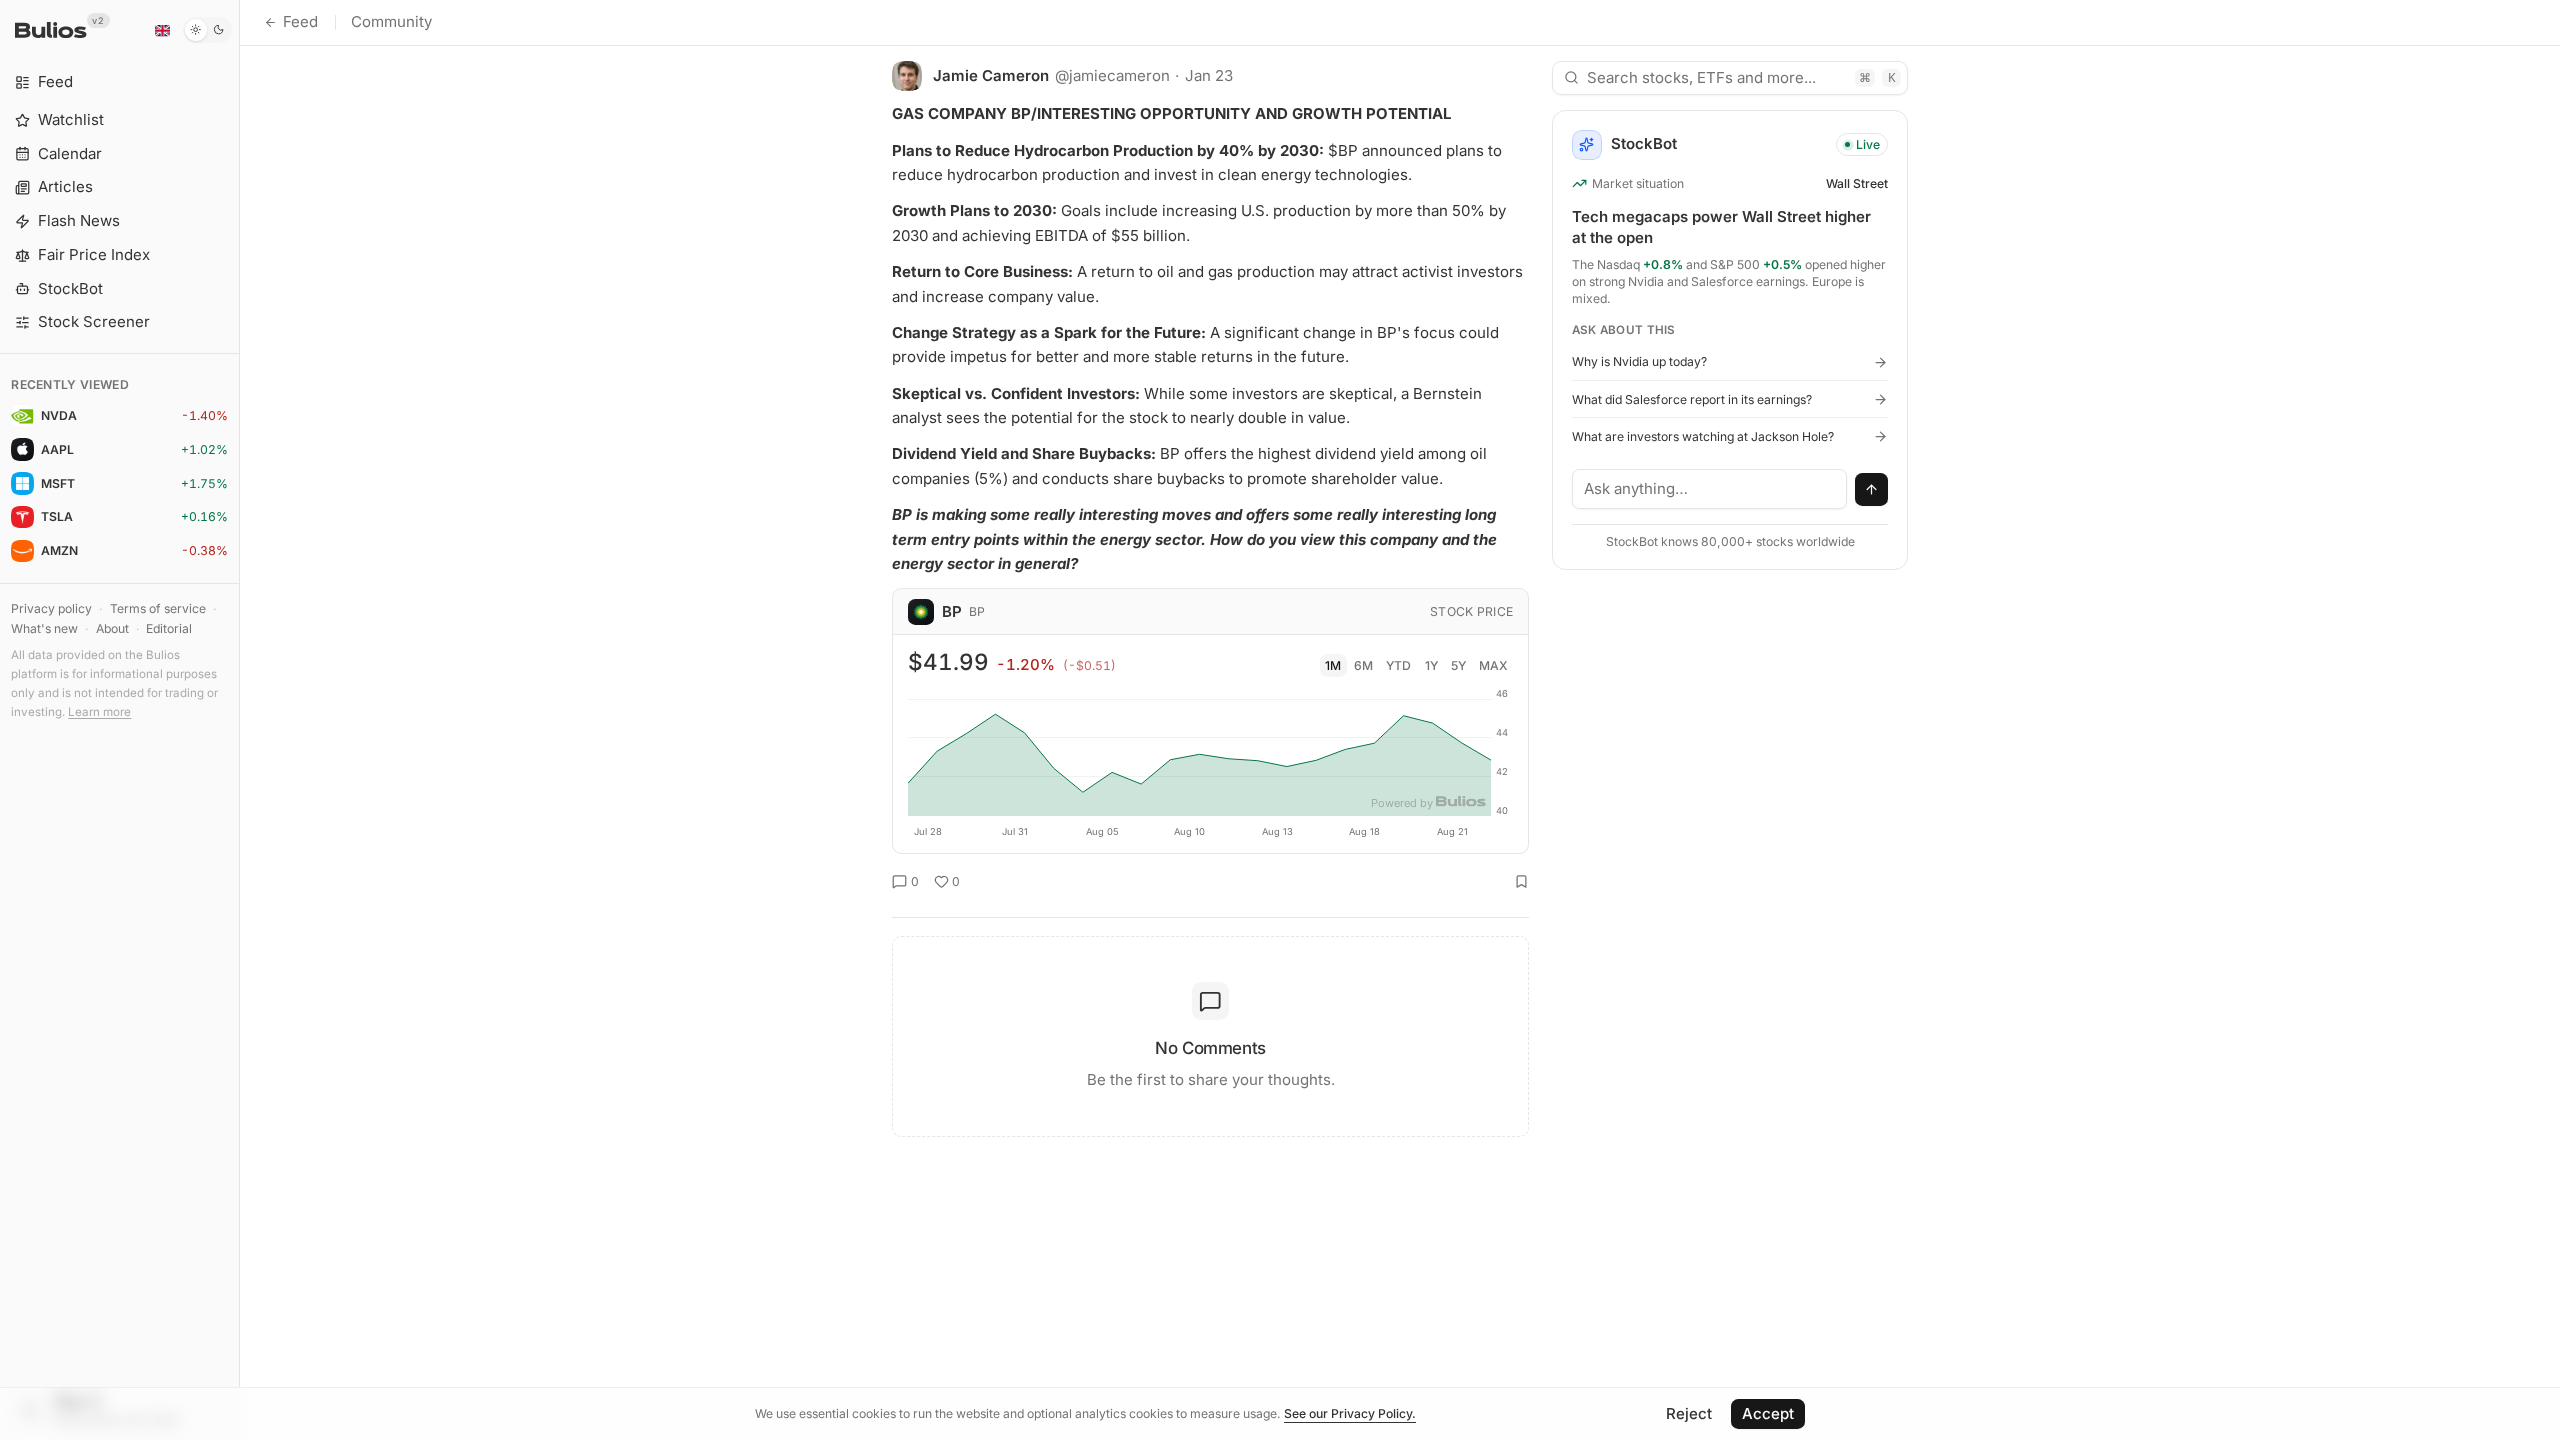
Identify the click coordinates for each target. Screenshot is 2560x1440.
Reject (1689, 1413)
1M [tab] (1333, 665)
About (112, 628)
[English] (162, 30)
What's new (44, 628)
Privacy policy (51, 608)
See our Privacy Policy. (1350, 1413)
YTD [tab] (1398, 665)
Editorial (169, 628)
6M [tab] (1363, 665)
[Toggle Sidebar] (239, 720)
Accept (1768, 1413)
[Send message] (1872, 490)
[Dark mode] (207, 30)
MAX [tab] (1493, 665)
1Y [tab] (1431, 665)
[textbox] (1710, 489)
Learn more (99, 712)
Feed (300, 21)
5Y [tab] (1458, 665)
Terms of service (158, 608)
